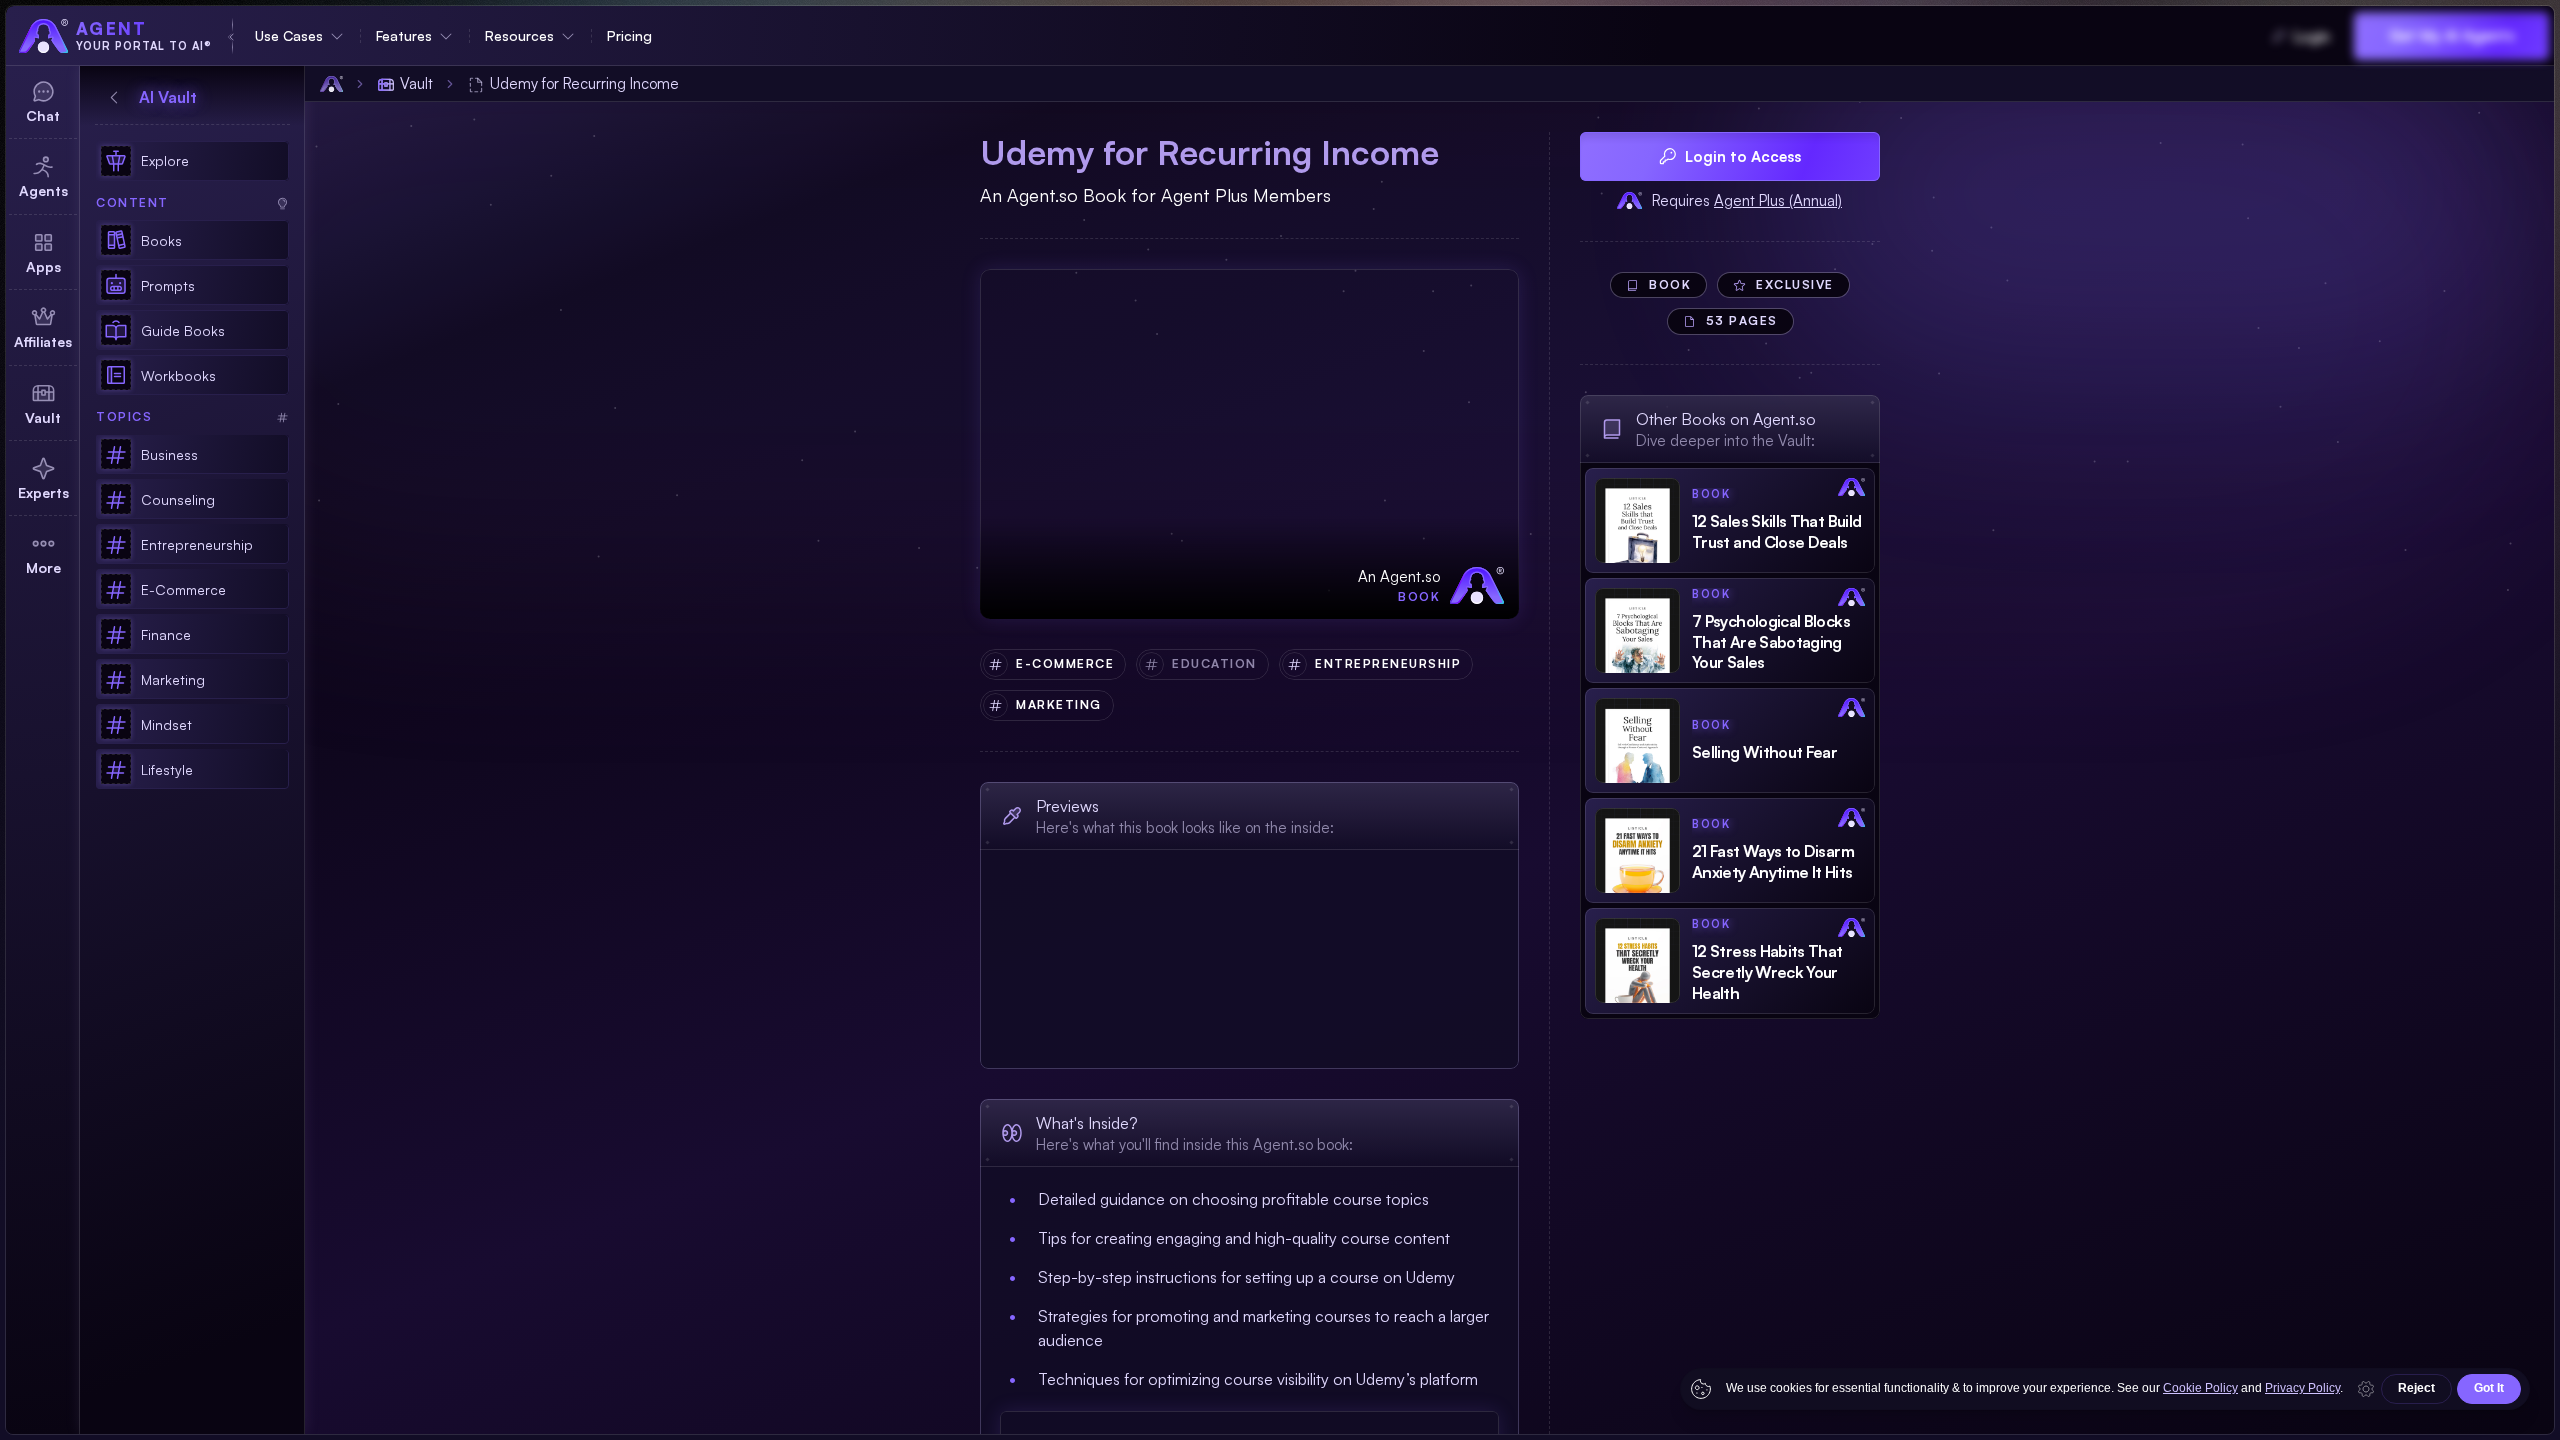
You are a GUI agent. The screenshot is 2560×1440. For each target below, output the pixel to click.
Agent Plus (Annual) (1778, 200)
